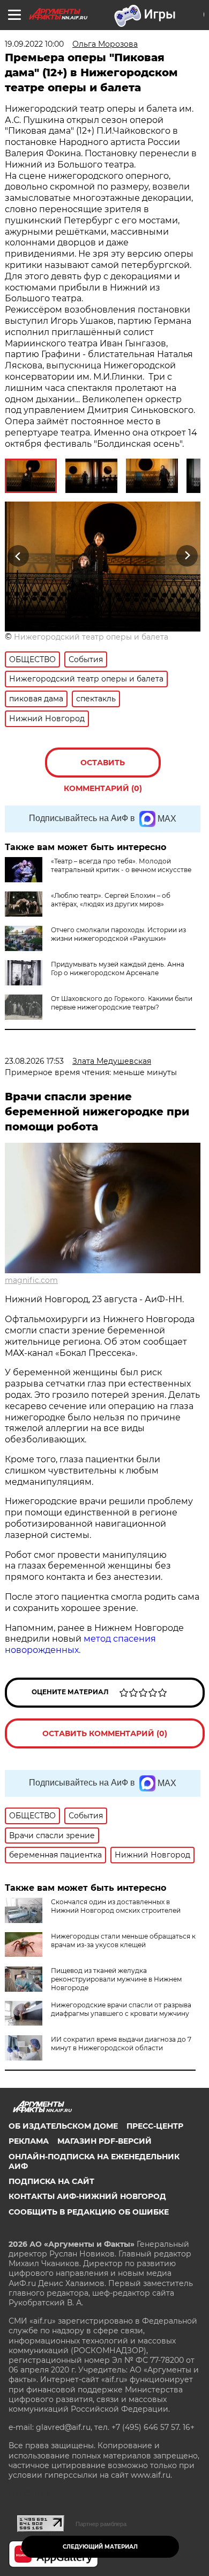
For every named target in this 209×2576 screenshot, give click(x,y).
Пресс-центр (155, 2126)
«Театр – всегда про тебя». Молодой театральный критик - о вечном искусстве (121, 865)
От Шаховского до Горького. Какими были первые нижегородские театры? (122, 1003)
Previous (17, 556)
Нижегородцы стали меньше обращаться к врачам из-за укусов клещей (123, 1940)
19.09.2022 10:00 (34, 44)
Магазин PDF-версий (104, 2141)
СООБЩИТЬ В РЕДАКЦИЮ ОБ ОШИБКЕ (89, 2212)
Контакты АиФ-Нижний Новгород (87, 2196)
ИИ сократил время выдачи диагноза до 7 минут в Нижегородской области (121, 2044)
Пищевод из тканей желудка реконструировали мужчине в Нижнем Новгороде (116, 1979)
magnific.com (31, 1280)
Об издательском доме (63, 2126)
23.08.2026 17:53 (34, 1061)
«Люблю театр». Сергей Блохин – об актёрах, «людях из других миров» (111, 900)
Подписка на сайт (51, 2181)
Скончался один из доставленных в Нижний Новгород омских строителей (116, 1906)
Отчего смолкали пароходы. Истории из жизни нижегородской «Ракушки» (118, 934)
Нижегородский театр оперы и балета (91, 637)
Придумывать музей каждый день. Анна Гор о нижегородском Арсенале (118, 968)
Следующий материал (100, 2547)
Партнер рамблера (101, 2524)
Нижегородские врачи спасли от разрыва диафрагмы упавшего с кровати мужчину (121, 2009)
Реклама (29, 2141)
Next (187, 556)
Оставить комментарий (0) (103, 768)
